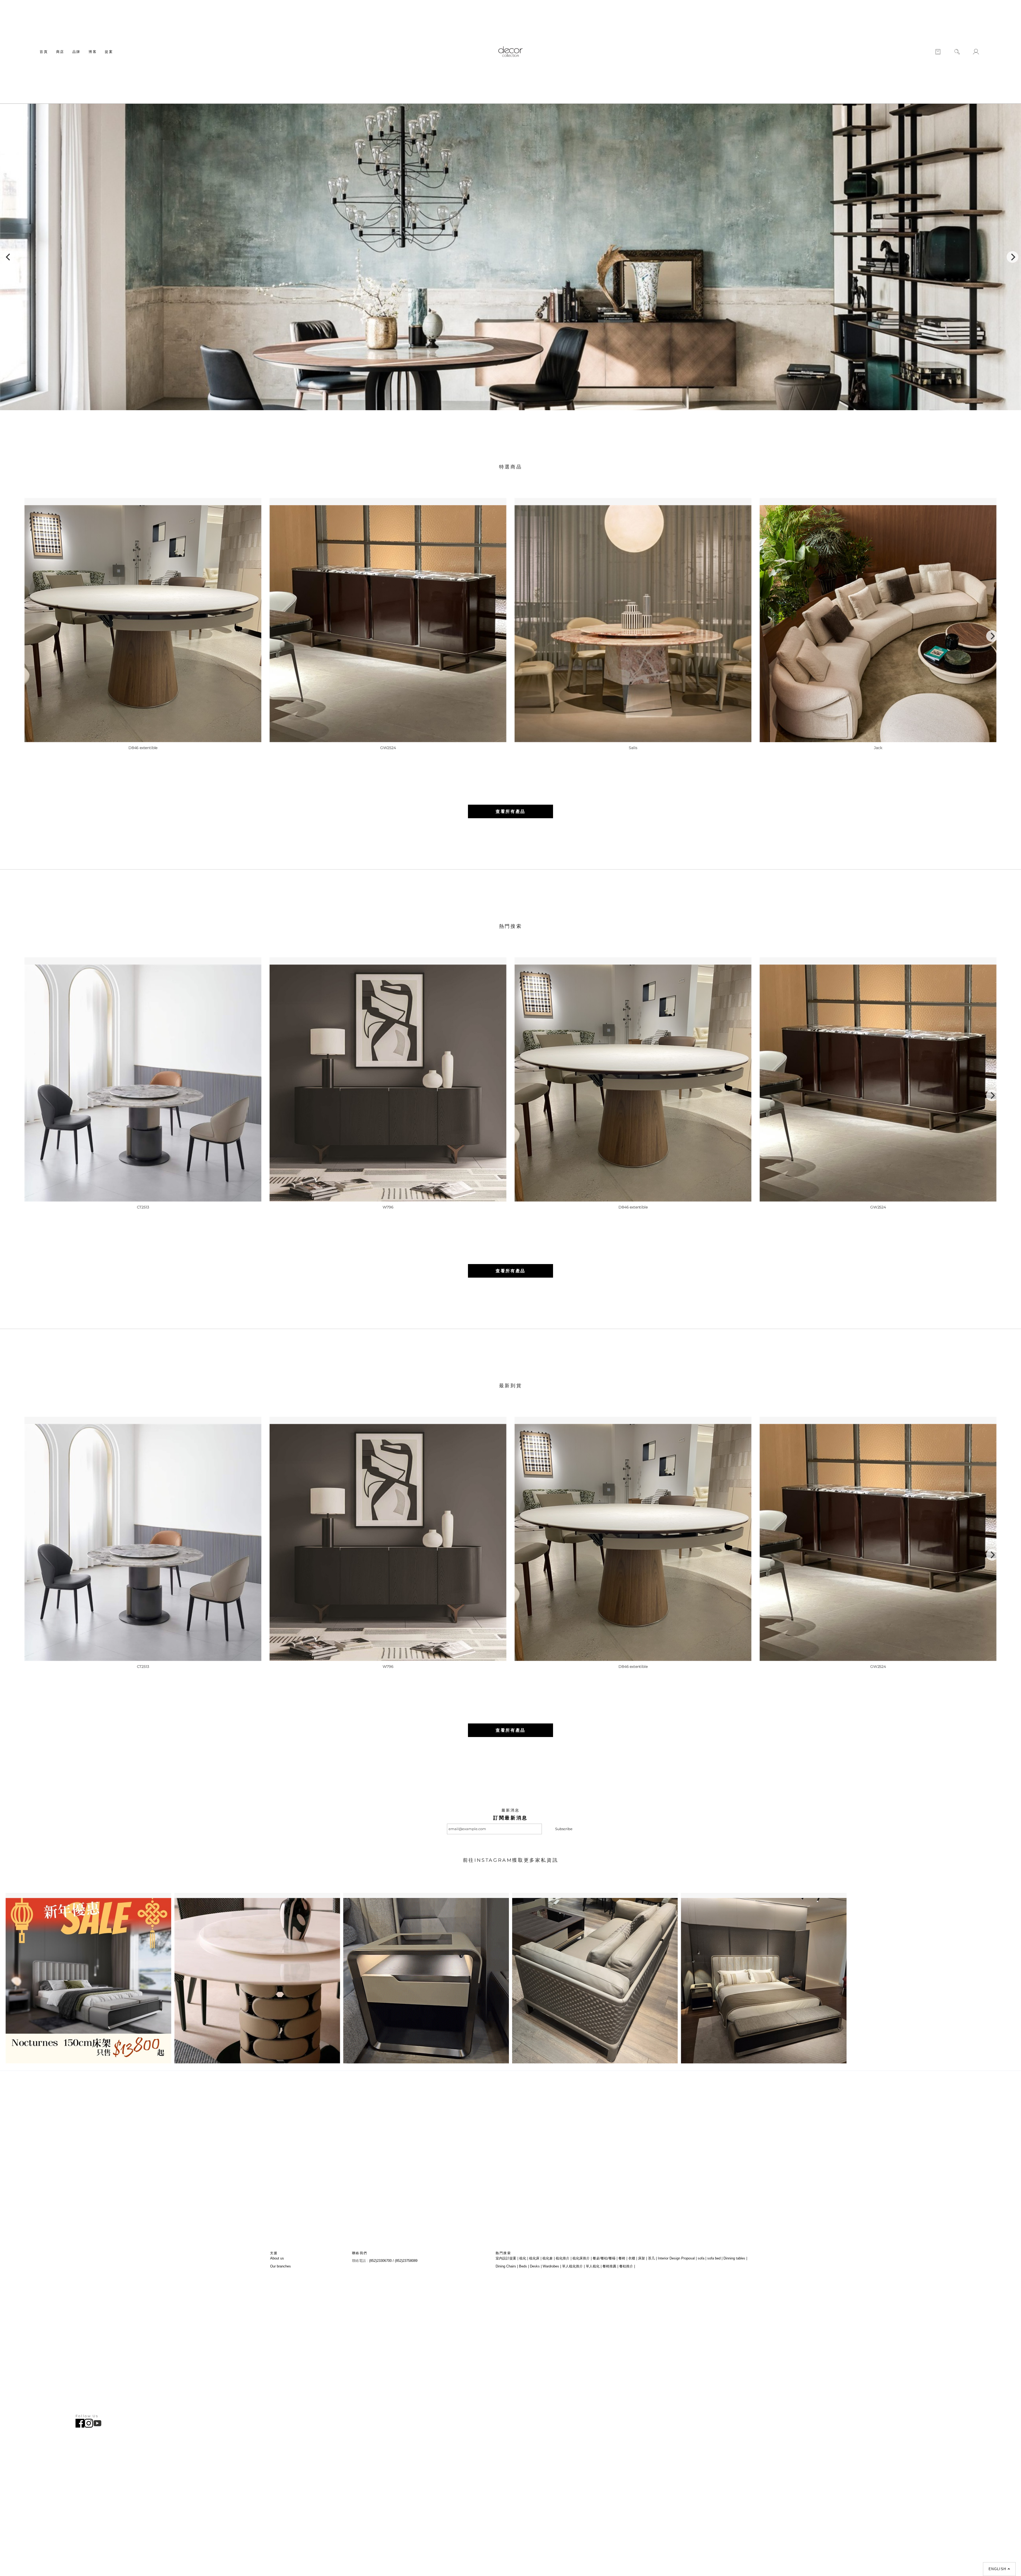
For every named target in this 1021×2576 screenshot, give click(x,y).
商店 (60, 52)
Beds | (524, 2266)
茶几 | (652, 2258)
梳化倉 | (549, 2258)
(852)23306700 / (382, 2261)
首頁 (44, 52)
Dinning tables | (735, 2258)
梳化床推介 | (582, 2258)
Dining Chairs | (507, 2266)
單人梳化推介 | (573, 2266)
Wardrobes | (552, 2266)
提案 (109, 52)
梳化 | (524, 2258)
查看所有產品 (510, 811)
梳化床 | (535, 2258)
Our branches (281, 2266)
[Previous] (9, 257)
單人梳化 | (594, 2266)
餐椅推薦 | (610, 2266)
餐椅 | (623, 2258)
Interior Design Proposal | (677, 2258)
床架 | (643, 2258)
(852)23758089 (407, 2261)
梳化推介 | (564, 2258)
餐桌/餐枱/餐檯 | (605, 2258)
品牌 (76, 52)
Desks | (536, 2266)
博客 (93, 52)
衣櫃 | (633, 2258)
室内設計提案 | (507, 2258)
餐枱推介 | (627, 2266)
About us (277, 2258)
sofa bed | (715, 2258)
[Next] (1012, 257)
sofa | (702, 2258)
